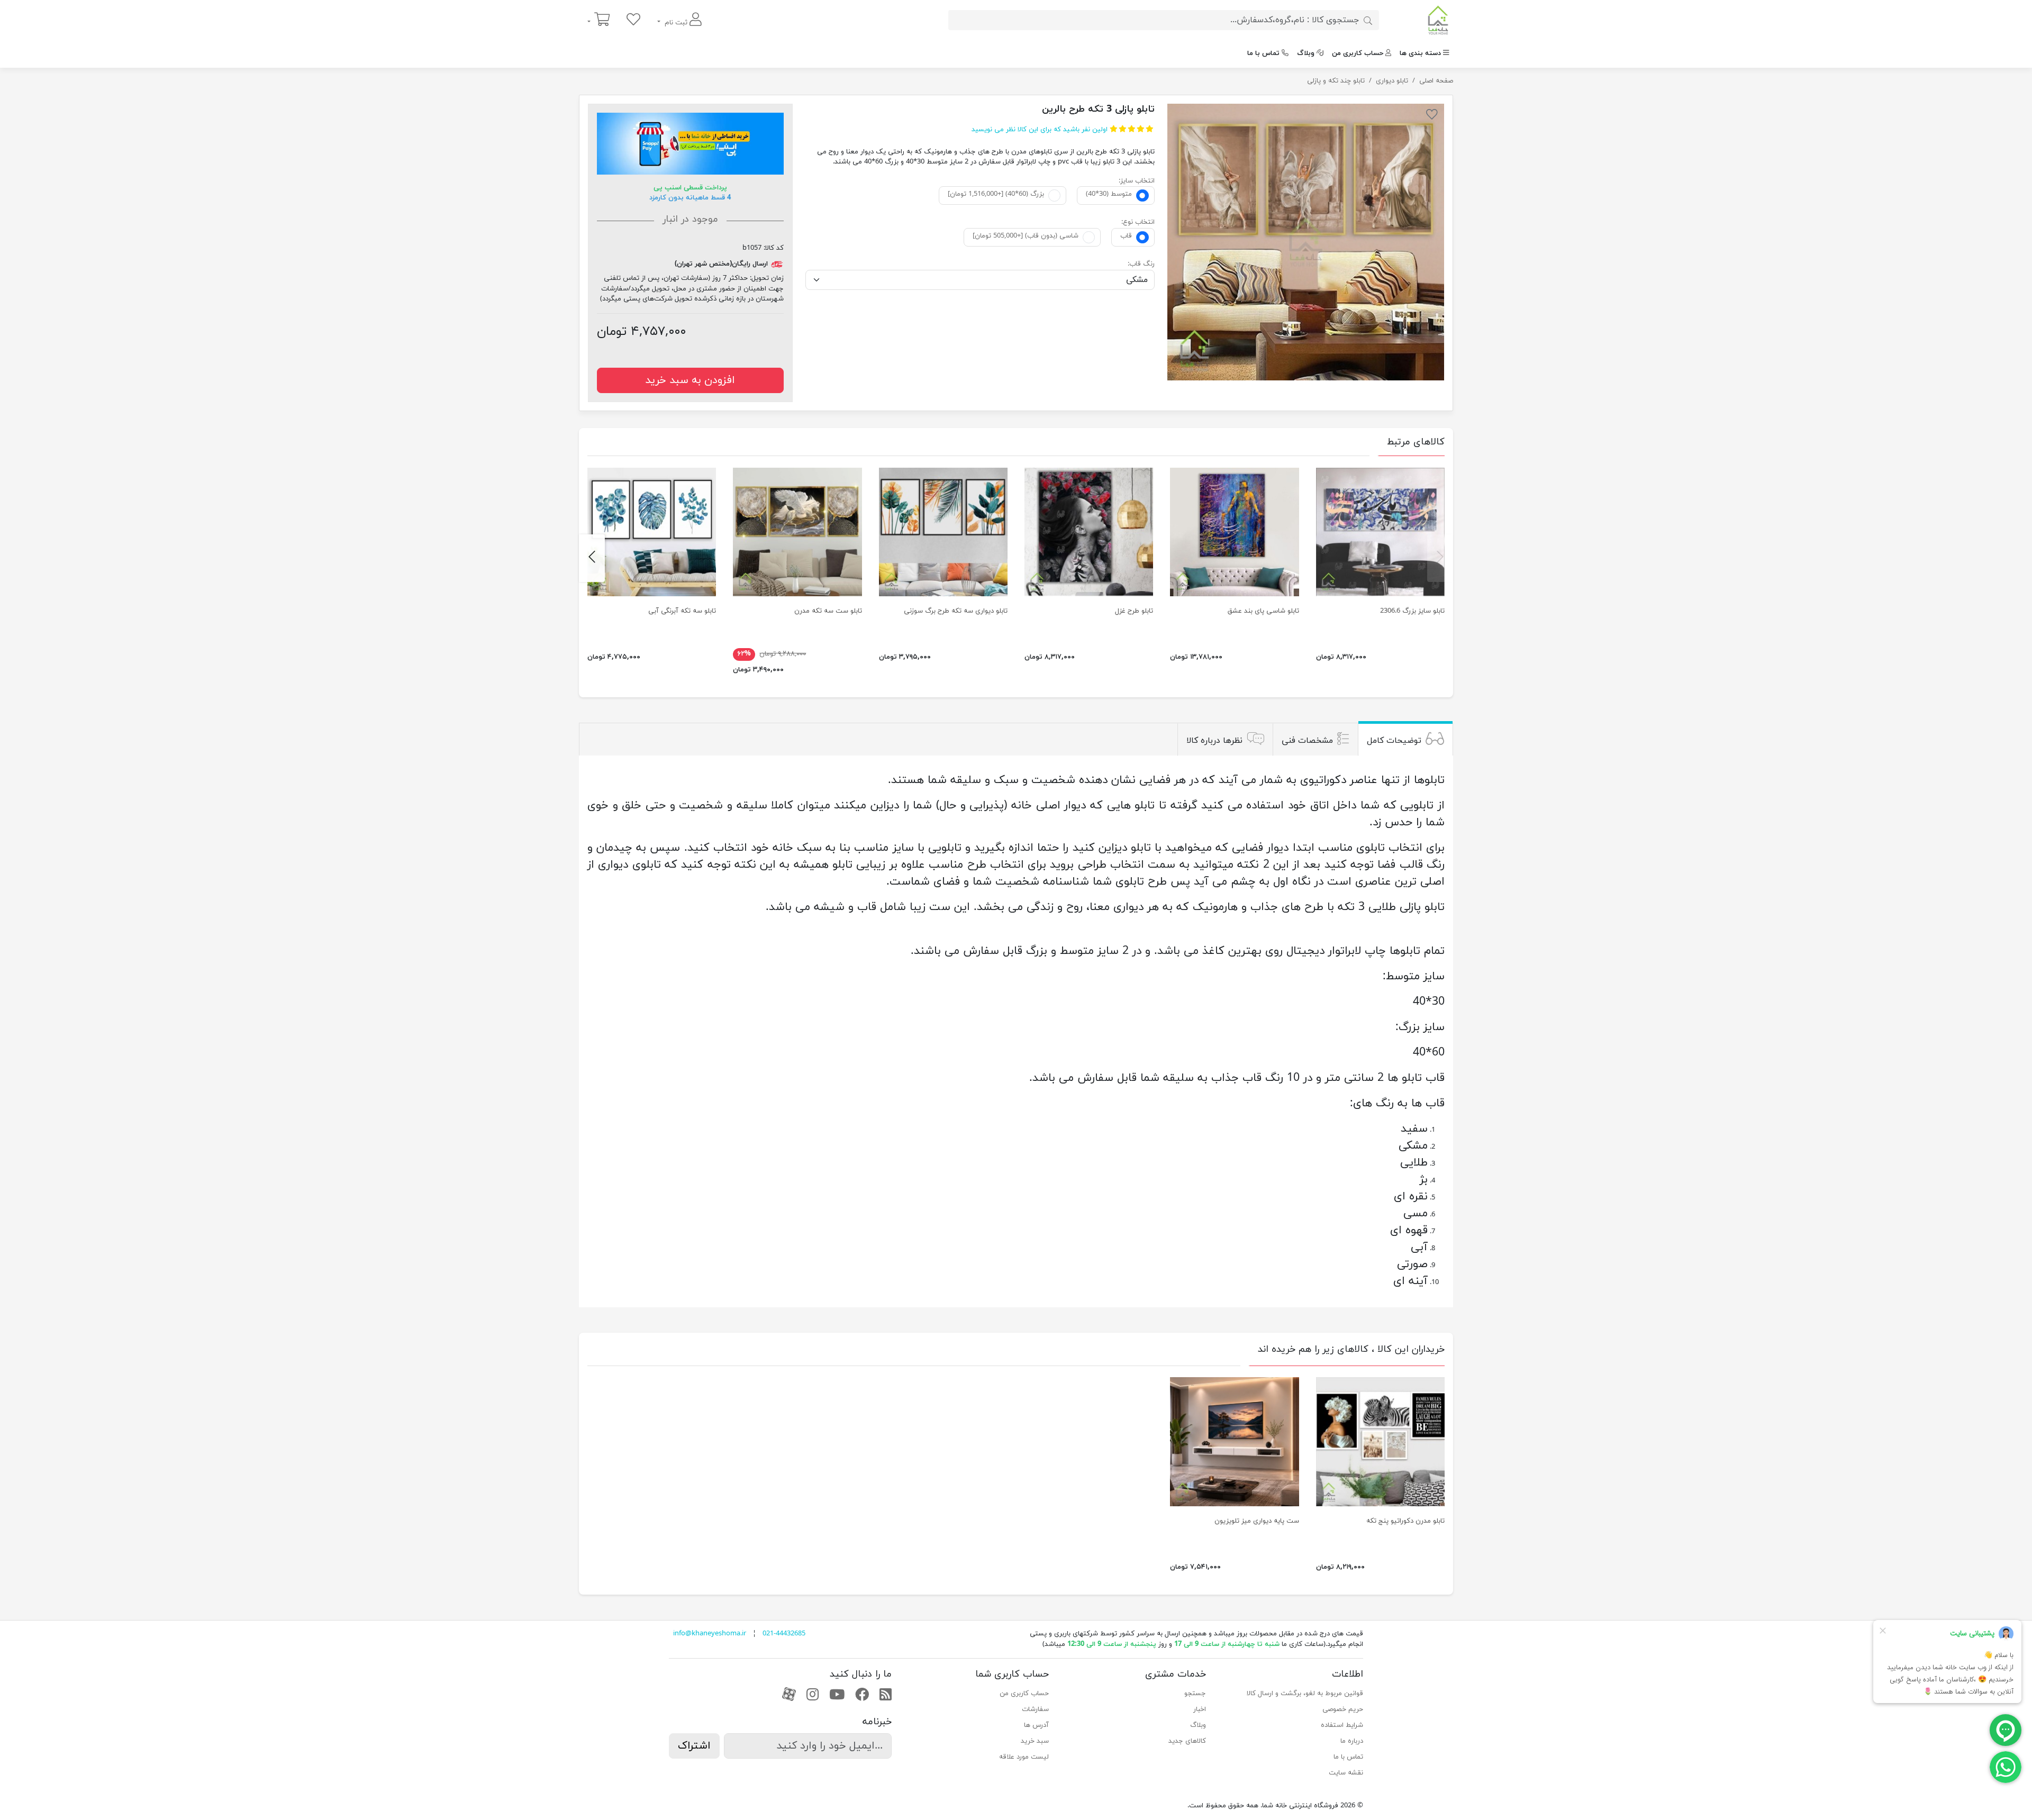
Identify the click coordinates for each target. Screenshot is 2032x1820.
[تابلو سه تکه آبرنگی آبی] (652, 532)
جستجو (1195, 1694)
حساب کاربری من (1358, 53)
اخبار (1200, 1709)
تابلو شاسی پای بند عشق (1263, 611)
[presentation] (1440, 558)
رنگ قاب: (1141, 264)
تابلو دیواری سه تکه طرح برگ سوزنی (956, 611)
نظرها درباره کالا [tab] (1214, 741)
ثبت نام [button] (676, 23)
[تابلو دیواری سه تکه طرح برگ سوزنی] (943, 532)
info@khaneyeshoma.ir (710, 1634)
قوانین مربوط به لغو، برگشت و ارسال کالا (1305, 1694)
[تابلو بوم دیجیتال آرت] (1234, 532)
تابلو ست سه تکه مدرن (828, 611)
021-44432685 (784, 1634)
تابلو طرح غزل (1134, 611)
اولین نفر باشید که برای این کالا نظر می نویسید (1040, 130)
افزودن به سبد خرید (690, 380)
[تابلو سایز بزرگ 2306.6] (1380, 532)
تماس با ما (1263, 53)
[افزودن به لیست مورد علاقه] (1432, 116)
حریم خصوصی (1343, 1709)
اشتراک (694, 1746)
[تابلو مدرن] (1306, 242)
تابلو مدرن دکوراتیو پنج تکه (1405, 1521)
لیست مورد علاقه (1024, 1757)
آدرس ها (1036, 1725)
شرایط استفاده (1342, 1725)
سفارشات (1035, 1709)
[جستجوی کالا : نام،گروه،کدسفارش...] (1368, 20)
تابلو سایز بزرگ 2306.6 (1412, 611)
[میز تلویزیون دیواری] (1234, 1441)
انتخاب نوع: (1138, 222)
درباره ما (1352, 1741)
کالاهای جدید (1187, 1741)
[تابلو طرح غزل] (1089, 532)
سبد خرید (1035, 1741)
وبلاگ (1306, 53)
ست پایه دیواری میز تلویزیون (1257, 1521)
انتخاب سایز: (1137, 181)
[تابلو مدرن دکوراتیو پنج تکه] (1380, 1441)
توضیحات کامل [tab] (1394, 741)
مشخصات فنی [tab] (1307, 741)
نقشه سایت (1346, 1773)
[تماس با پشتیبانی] (2006, 1767)
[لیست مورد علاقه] (633, 20)
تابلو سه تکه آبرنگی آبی (682, 611)
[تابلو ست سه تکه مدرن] (797, 532)
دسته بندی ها (1420, 53)
